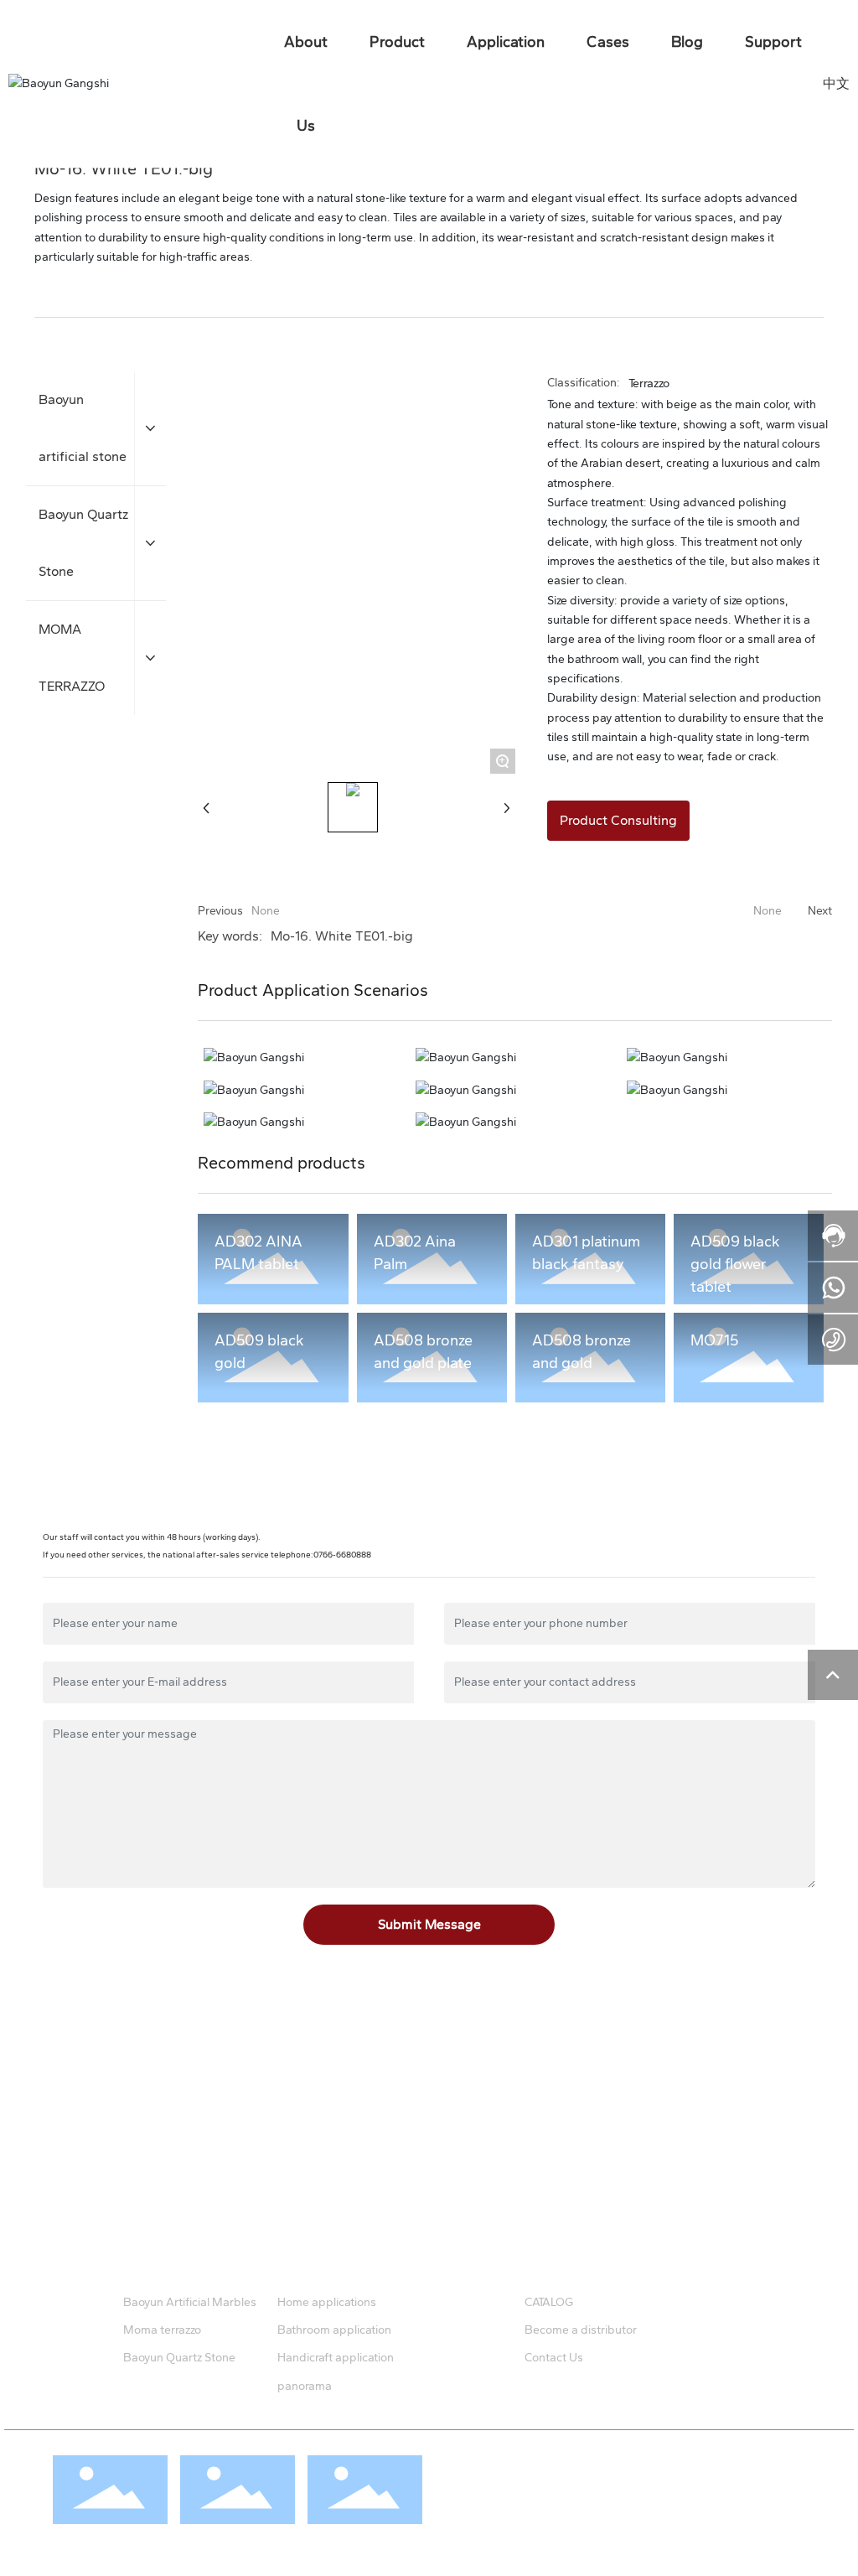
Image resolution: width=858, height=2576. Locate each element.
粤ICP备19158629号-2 (487, 2505)
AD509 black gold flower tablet (735, 1264)
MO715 (714, 1340)
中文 (836, 83)
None (266, 911)
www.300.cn (607, 2485)
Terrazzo (649, 384)
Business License (500, 2485)
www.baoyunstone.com (157, 2156)
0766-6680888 (342, 1555)
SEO (559, 2485)
